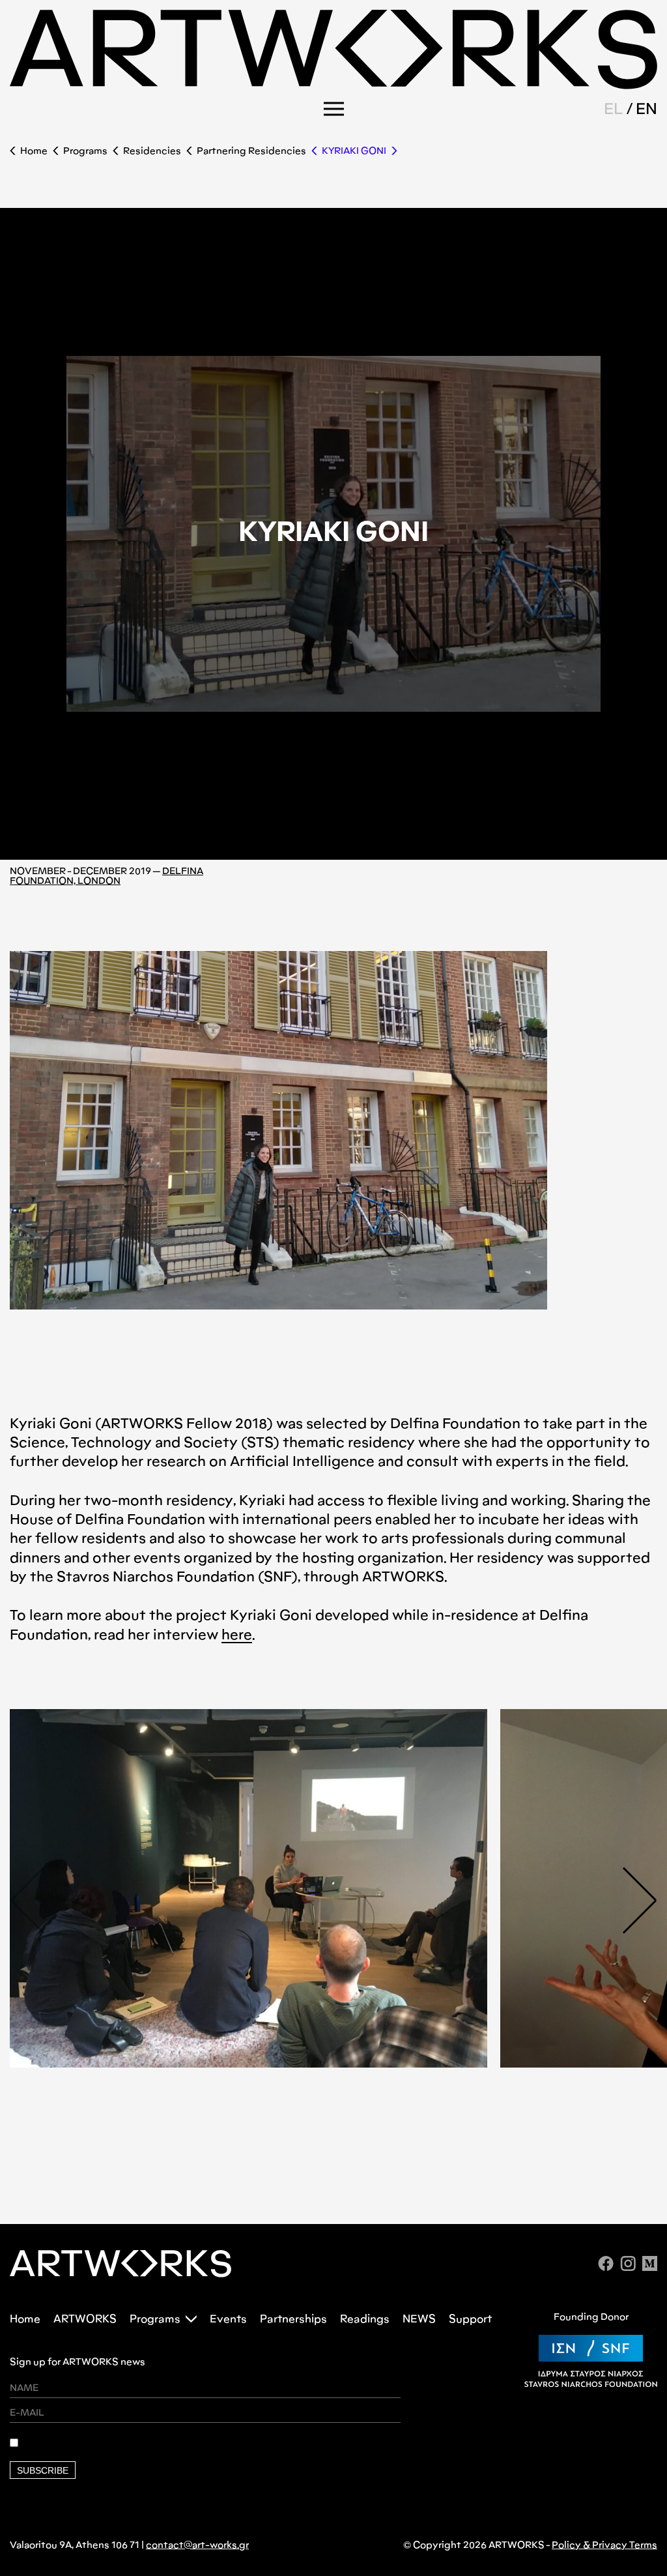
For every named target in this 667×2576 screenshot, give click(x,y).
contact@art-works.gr (197, 2545)
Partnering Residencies (251, 151)
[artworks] (333, 85)
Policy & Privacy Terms (604, 2545)
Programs (85, 151)
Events (228, 2319)
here (237, 1634)
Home (34, 151)
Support (470, 2319)
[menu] (334, 109)
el (614, 109)
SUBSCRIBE (43, 2470)
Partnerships (293, 2319)
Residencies (152, 151)
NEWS (419, 2319)
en (646, 109)
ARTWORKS (85, 2319)
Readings (365, 2319)
